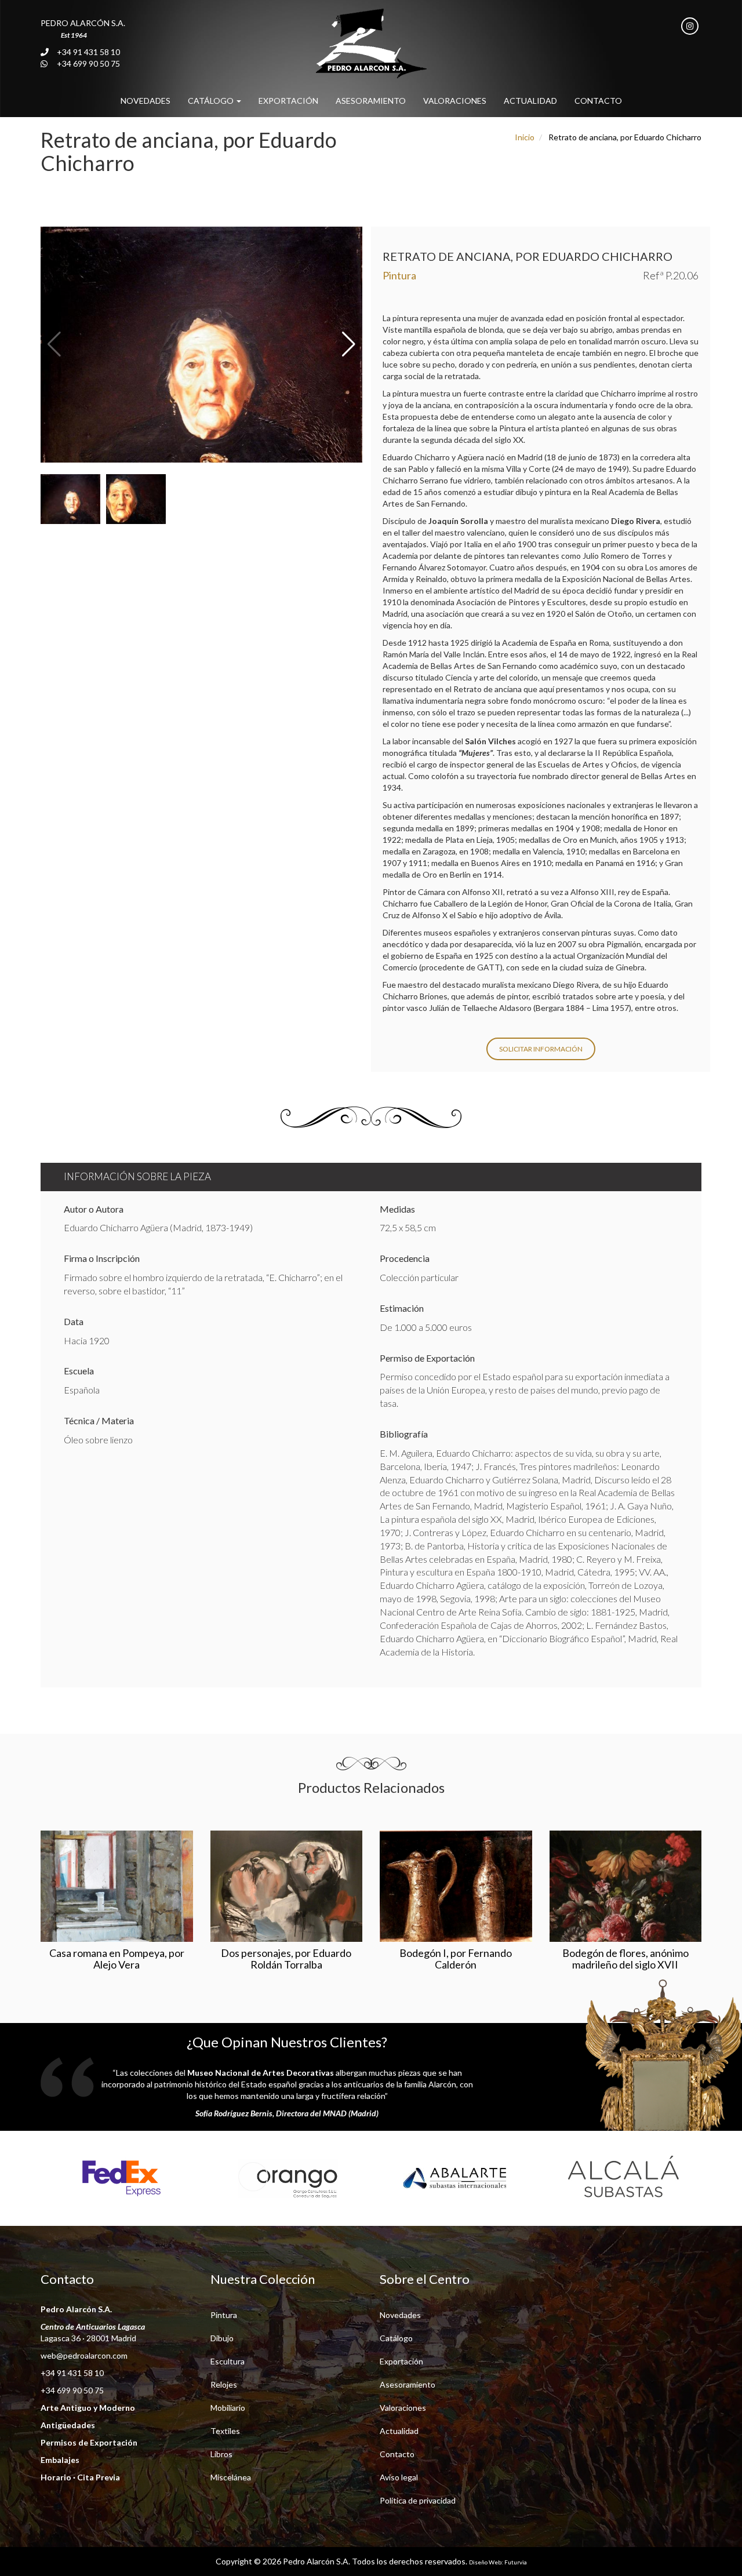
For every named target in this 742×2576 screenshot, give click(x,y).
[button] (349, 345)
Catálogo (212, 101)
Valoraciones (455, 101)
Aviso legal (399, 2477)
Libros (221, 2454)
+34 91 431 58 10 (88, 52)
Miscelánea (231, 2477)
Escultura (228, 2361)
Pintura (224, 2315)
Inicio (525, 137)
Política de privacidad (418, 2500)
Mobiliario (228, 2408)
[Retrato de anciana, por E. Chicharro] (201, 345)
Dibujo (222, 2338)
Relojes (224, 2384)
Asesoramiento (371, 101)
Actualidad (530, 101)
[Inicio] (371, 43)
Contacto (598, 101)
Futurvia (516, 2562)
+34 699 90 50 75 (88, 63)
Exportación (288, 101)
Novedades (146, 101)
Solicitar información (541, 1049)
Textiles (225, 2431)
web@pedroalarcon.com (84, 2355)
